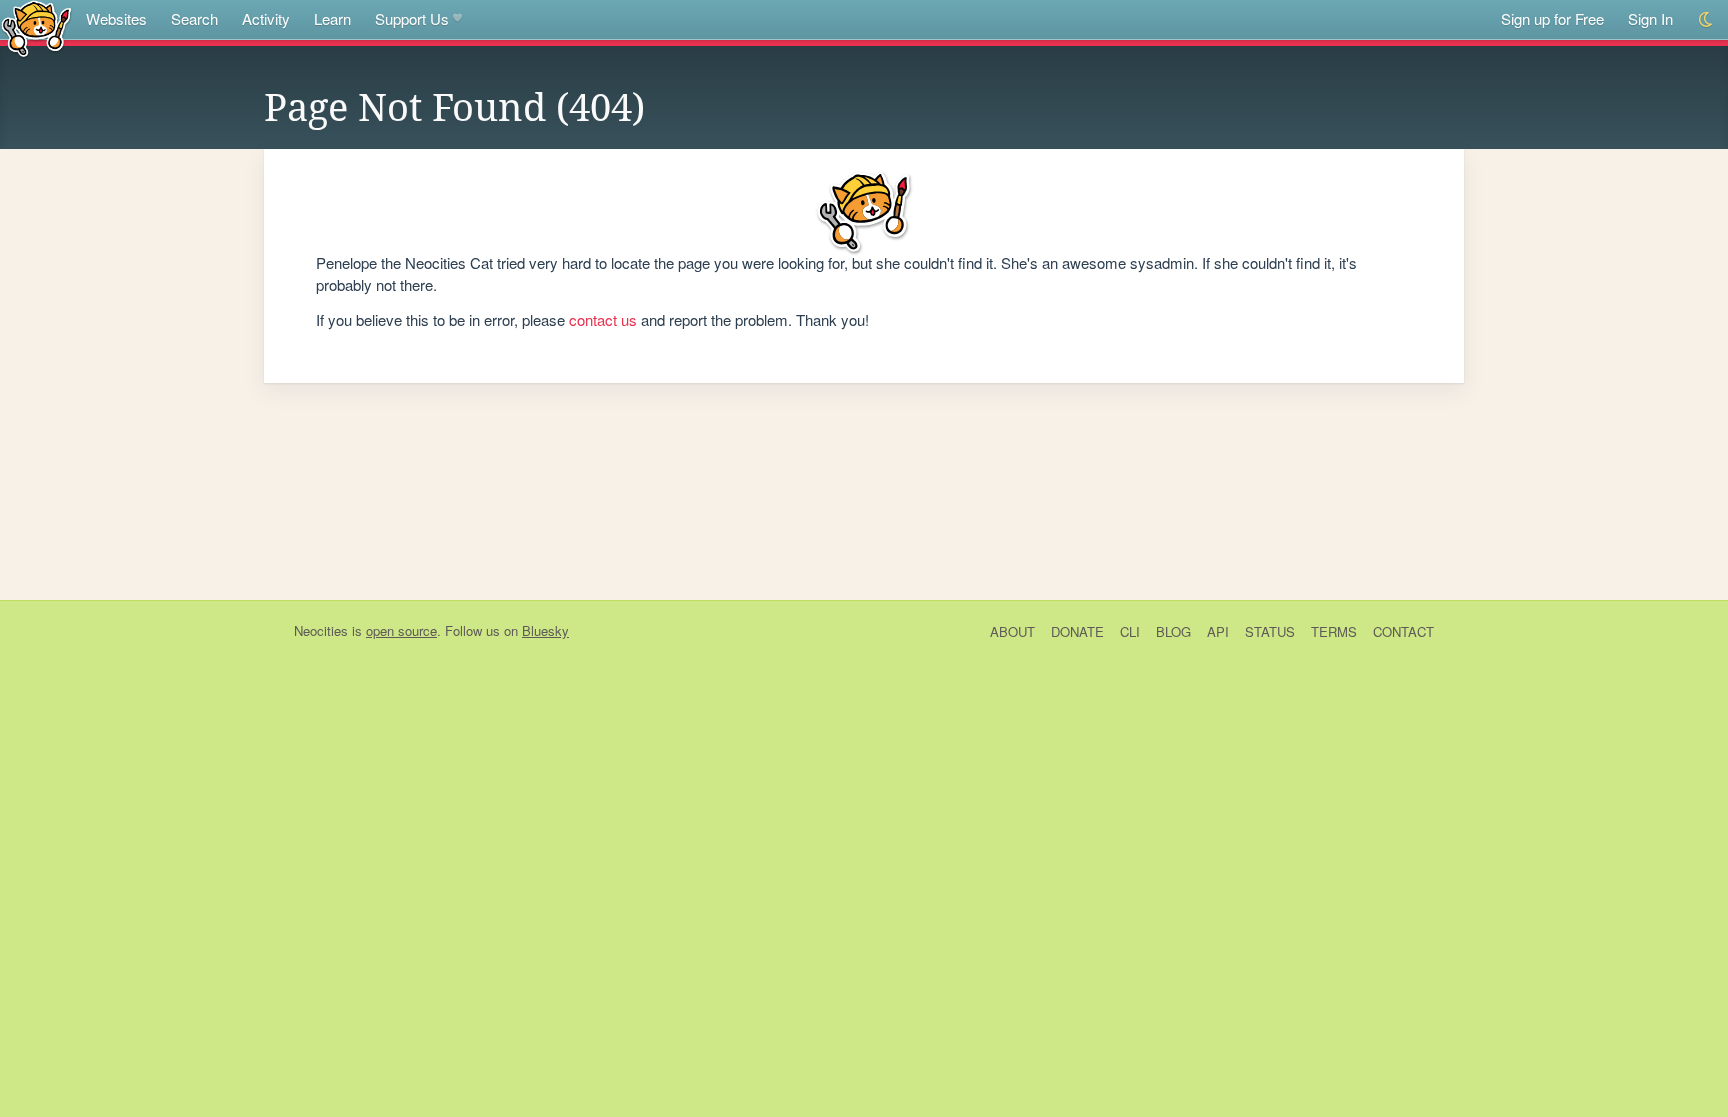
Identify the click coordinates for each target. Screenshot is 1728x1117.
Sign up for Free (1552, 18)
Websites (116, 18)
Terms (1334, 631)
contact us (603, 319)
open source (401, 630)
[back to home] (36, 27)
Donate (1077, 631)
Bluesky (545, 630)
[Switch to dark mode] (1706, 19)
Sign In (1650, 18)
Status (1270, 631)
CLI (1130, 631)
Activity (266, 18)
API (1218, 631)
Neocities (321, 630)
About (1012, 631)
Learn (332, 18)
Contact (1403, 631)
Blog (1173, 631)
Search (194, 18)
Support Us (412, 18)
